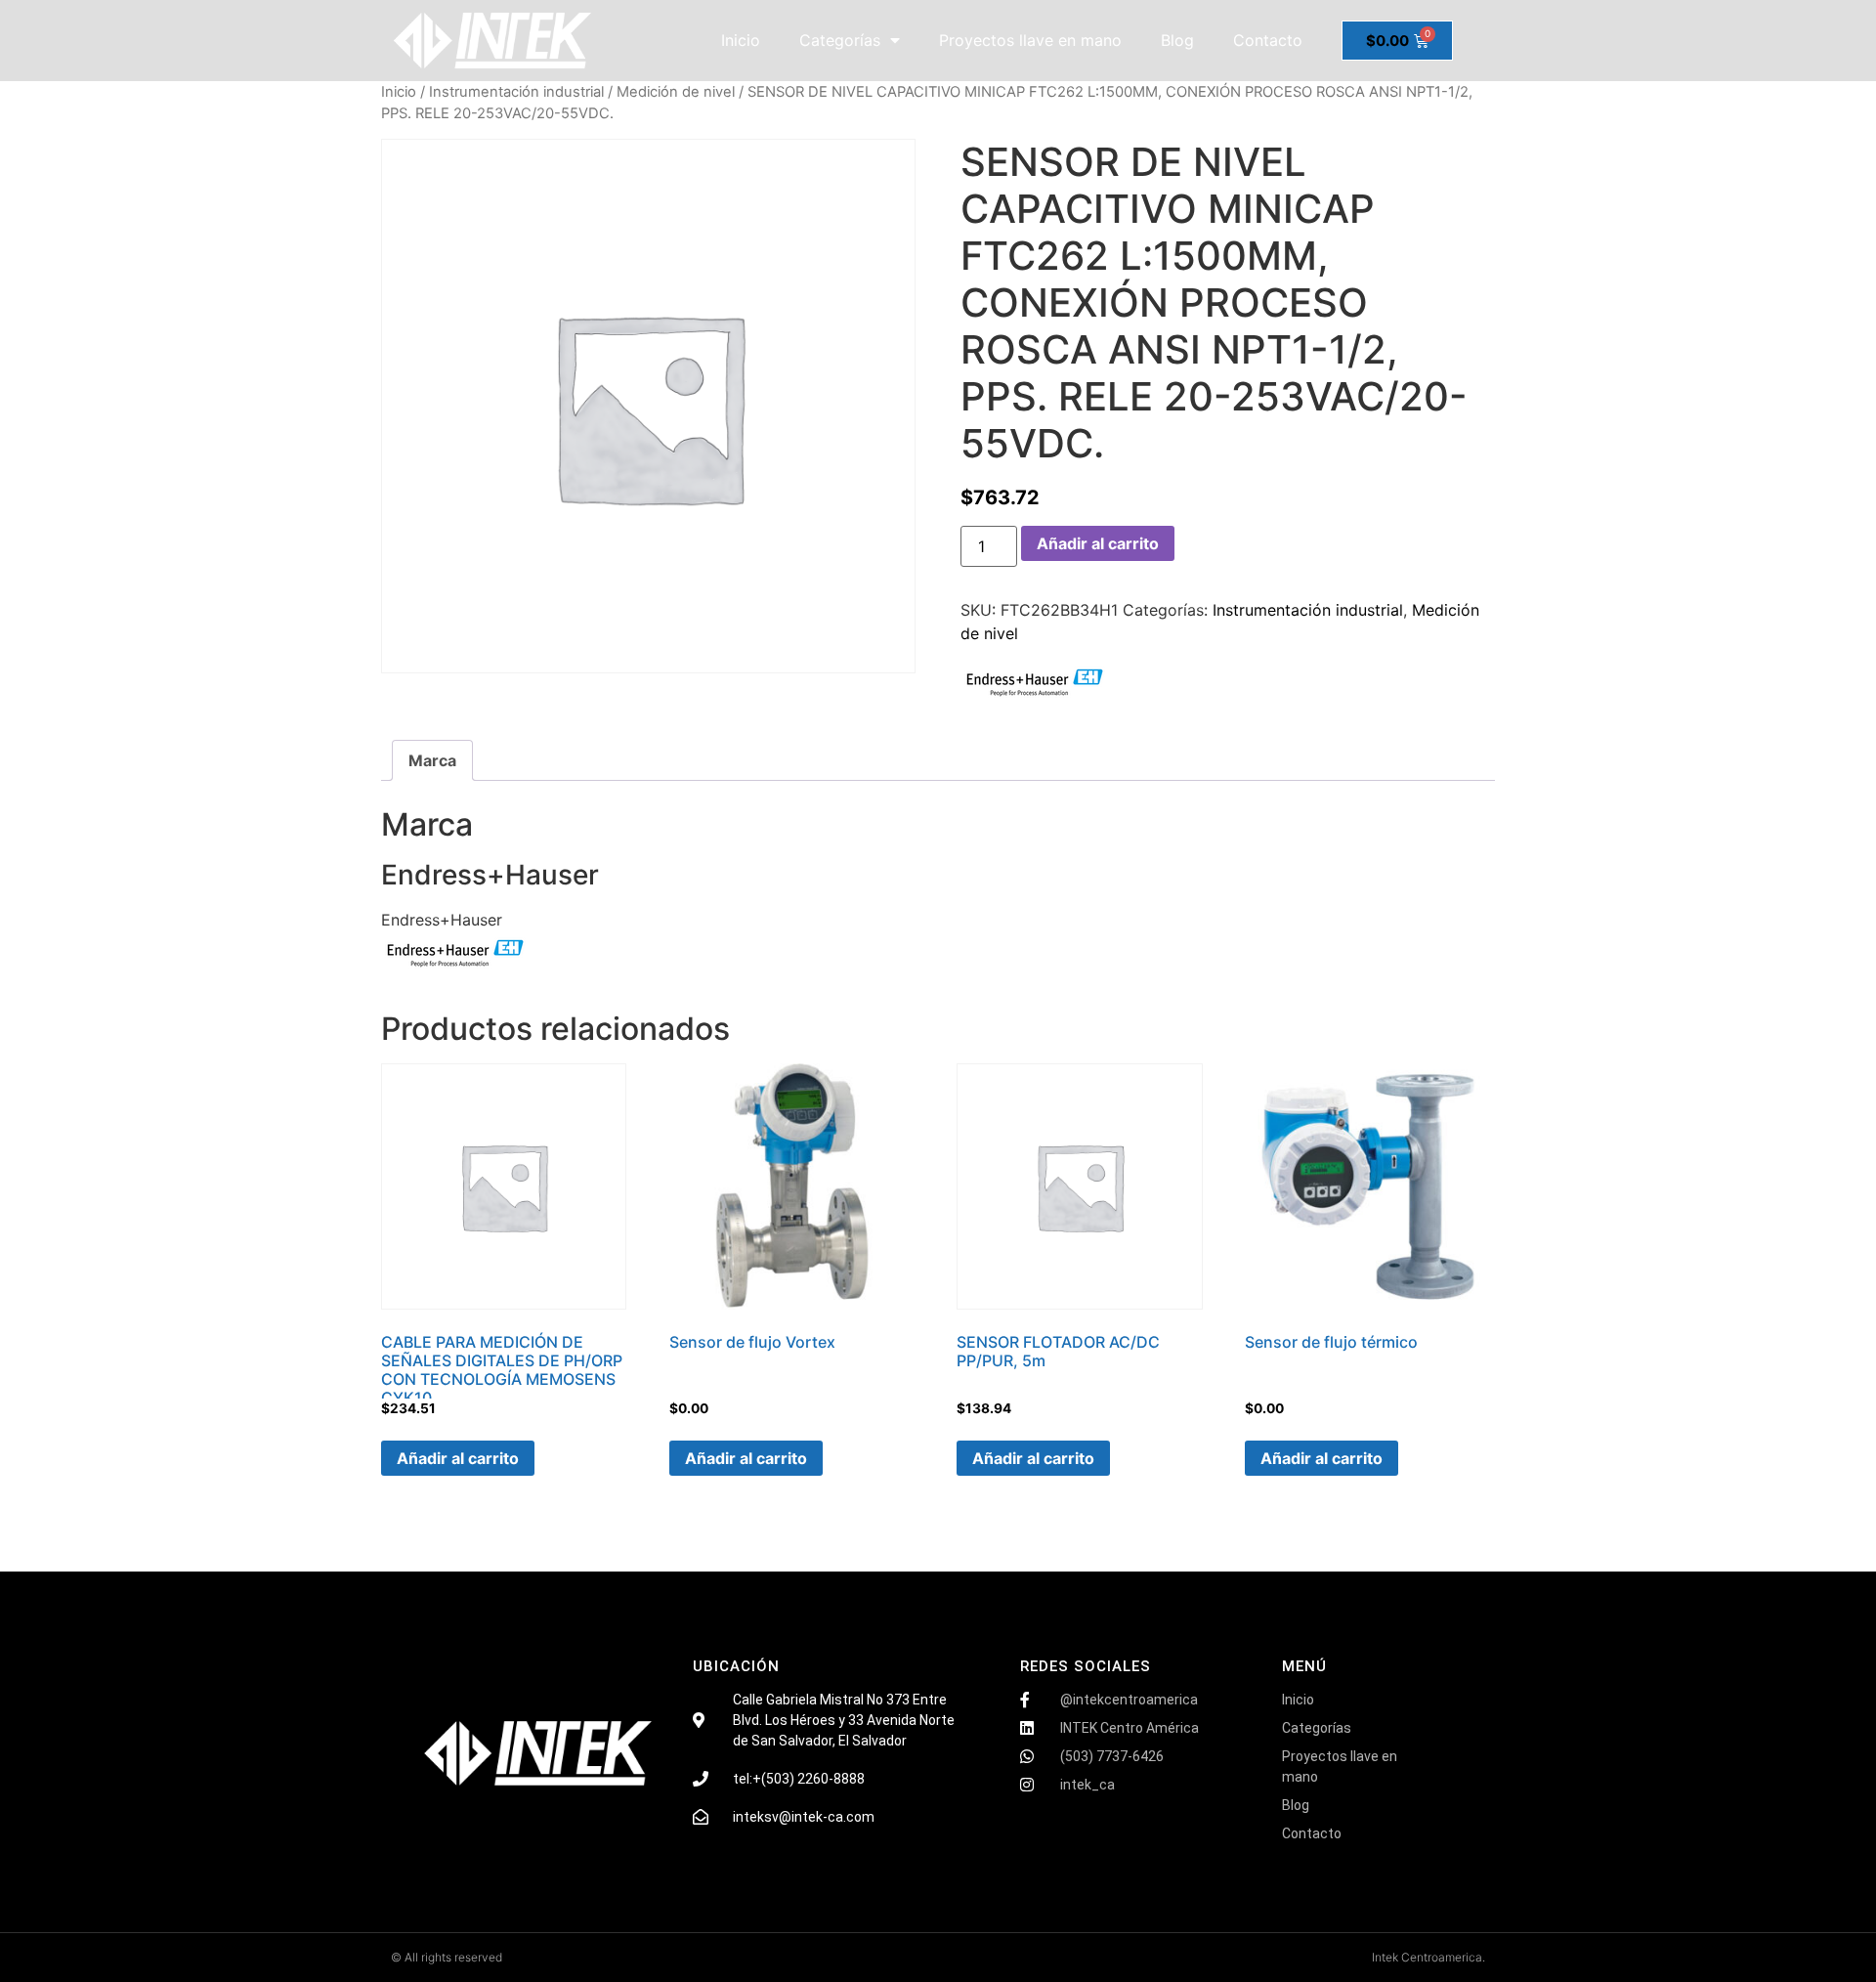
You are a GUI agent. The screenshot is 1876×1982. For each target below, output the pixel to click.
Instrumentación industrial (516, 92)
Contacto (1268, 40)
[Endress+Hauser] (1034, 685)
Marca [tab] (432, 760)
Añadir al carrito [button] (458, 1458)
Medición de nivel (676, 92)
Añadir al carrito (1098, 543)
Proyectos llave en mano (1030, 40)
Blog (1177, 40)
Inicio (741, 40)
